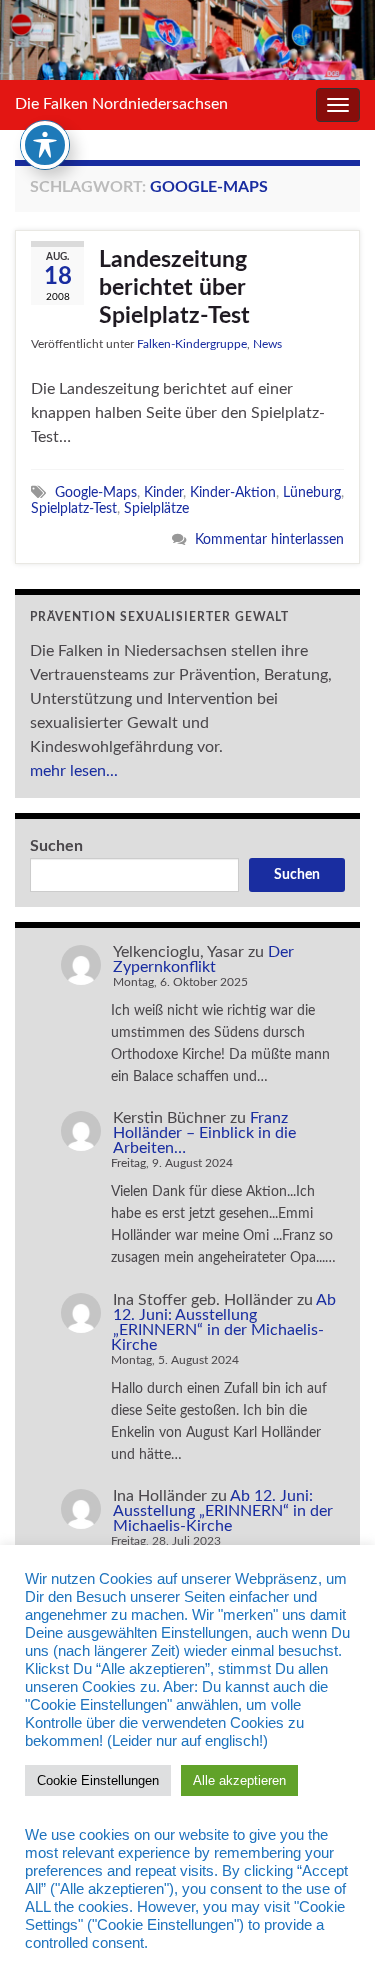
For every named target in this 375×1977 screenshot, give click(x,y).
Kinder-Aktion (233, 492)
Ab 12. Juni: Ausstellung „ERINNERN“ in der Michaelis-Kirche (223, 1322)
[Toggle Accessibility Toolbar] (45, 145)
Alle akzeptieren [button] (239, 1780)
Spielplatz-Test (74, 508)
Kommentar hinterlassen (269, 539)
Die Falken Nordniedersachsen (121, 104)
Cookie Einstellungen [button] (98, 1780)
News (267, 344)
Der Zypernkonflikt (203, 959)
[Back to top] (330, 1932)
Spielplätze (156, 508)
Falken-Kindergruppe (192, 344)
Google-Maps (96, 492)
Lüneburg (312, 492)
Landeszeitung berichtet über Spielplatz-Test (174, 287)
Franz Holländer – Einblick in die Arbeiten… (204, 1133)
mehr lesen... (74, 771)
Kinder (163, 492)
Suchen (56, 846)
